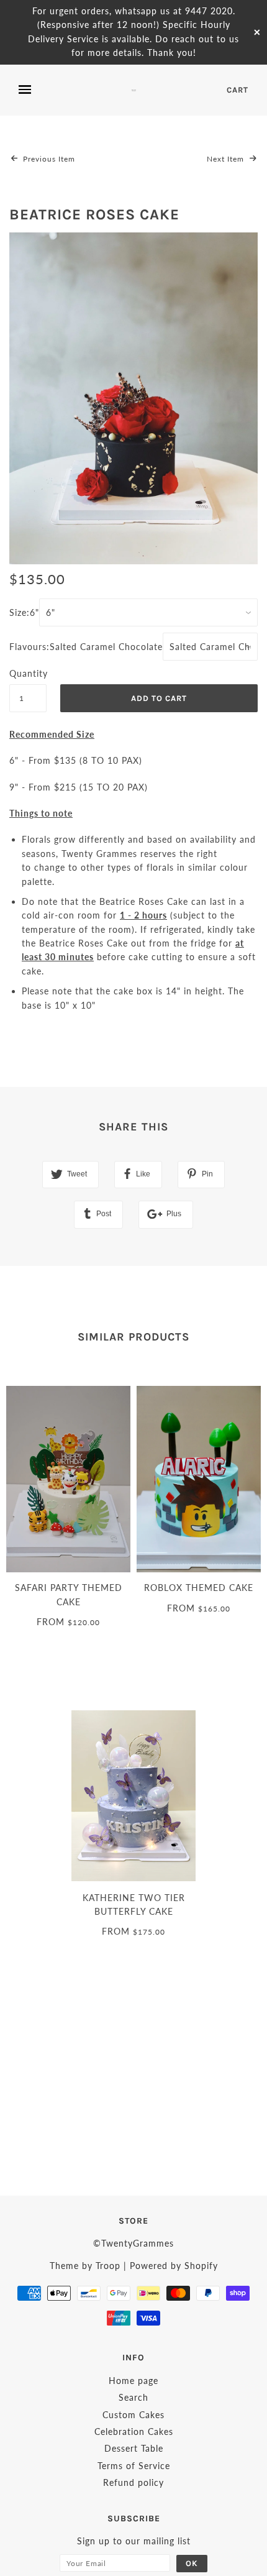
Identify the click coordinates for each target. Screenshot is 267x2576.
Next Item (227, 159)
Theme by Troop (85, 2266)
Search (133, 2397)
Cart (238, 90)
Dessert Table (134, 2448)
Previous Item (48, 159)
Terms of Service (134, 2466)
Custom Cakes (133, 2415)
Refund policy (133, 2482)
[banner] (134, 90)
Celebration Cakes (134, 2432)
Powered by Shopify (174, 2266)
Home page (133, 2381)
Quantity (28, 673)
